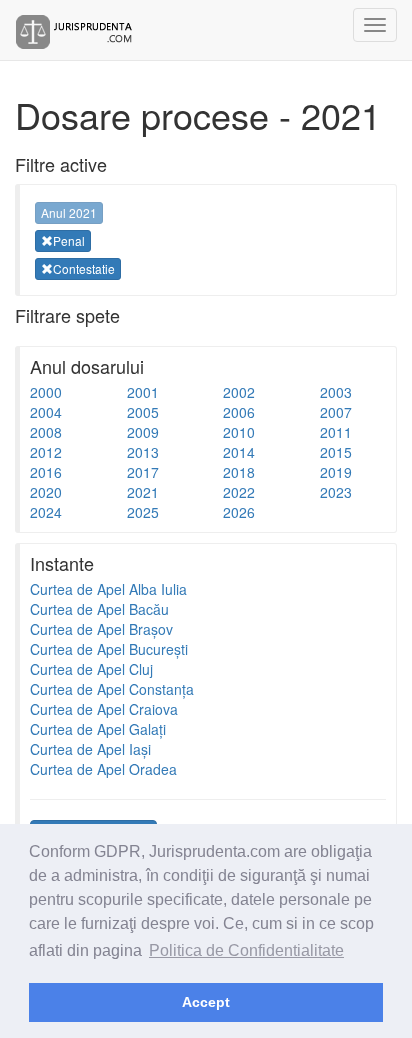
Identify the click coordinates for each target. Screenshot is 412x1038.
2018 (239, 472)
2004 (46, 412)
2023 (336, 492)
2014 (239, 452)
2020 (46, 492)
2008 (46, 432)
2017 (143, 472)
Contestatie (84, 268)
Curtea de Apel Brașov (101, 629)
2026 (239, 512)
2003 (336, 392)
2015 (336, 452)
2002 (239, 392)
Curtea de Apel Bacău (99, 609)
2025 (143, 512)
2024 (46, 512)
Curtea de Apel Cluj (91, 669)
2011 (336, 432)
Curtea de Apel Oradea (103, 769)
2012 (46, 452)
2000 (46, 392)
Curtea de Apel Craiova (104, 709)
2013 (143, 452)
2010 (239, 432)
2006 (239, 412)
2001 (143, 392)
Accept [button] (206, 1002)
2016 (46, 472)
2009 (143, 432)
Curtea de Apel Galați (98, 729)
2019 (336, 472)
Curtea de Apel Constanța (112, 689)
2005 (143, 412)
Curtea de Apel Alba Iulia (108, 589)
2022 (239, 492)
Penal (69, 240)
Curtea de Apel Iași (90, 749)
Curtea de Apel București (109, 649)
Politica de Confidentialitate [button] (246, 950)
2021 (143, 492)
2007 (336, 412)
